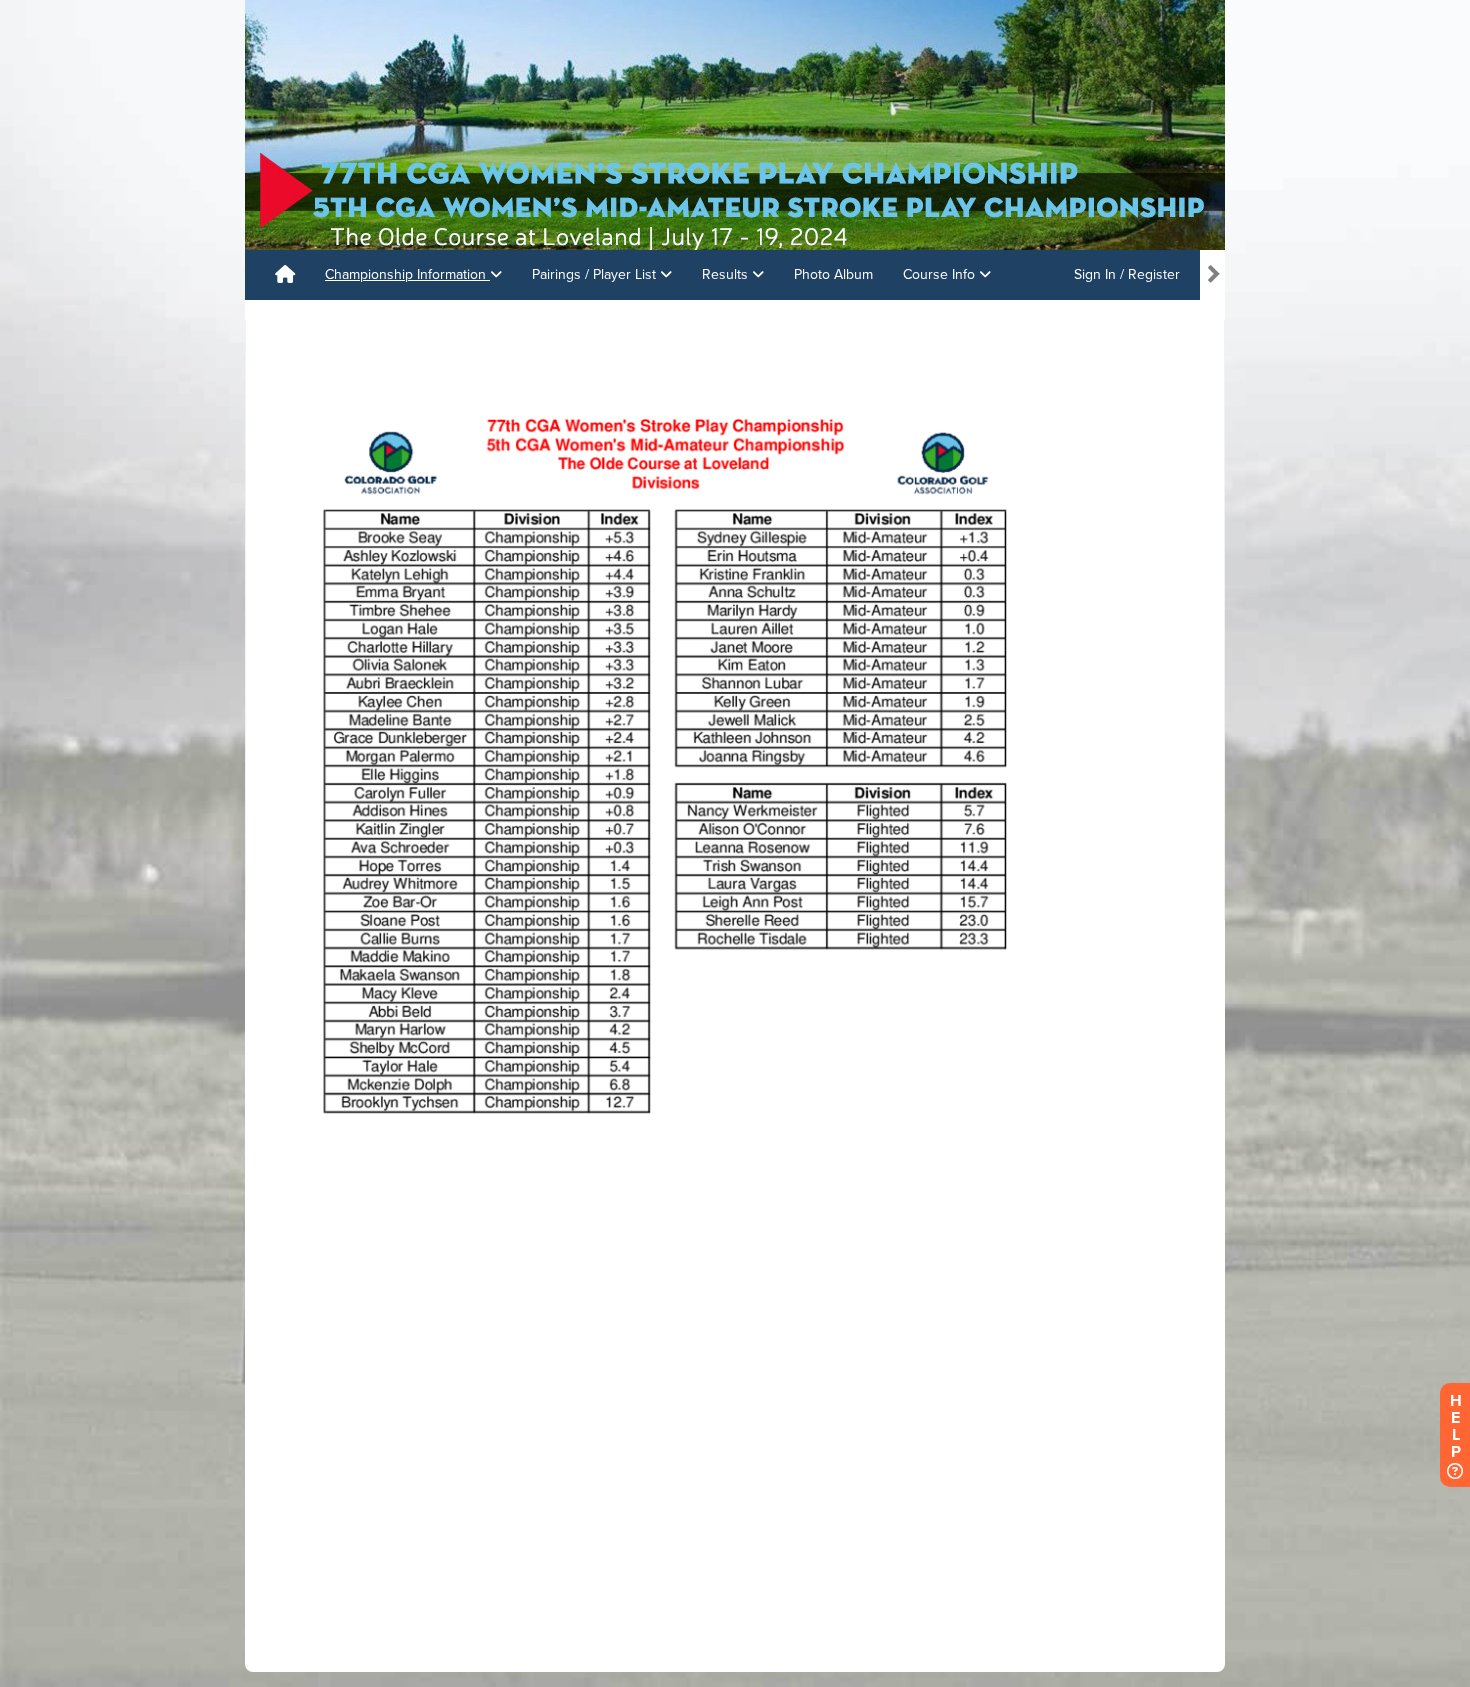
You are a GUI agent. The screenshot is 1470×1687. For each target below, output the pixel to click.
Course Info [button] (941, 274)
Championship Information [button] (407, 274)
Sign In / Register (1127, 274)
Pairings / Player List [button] (596, 274)
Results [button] (727, 274)
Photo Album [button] (833, 274)
